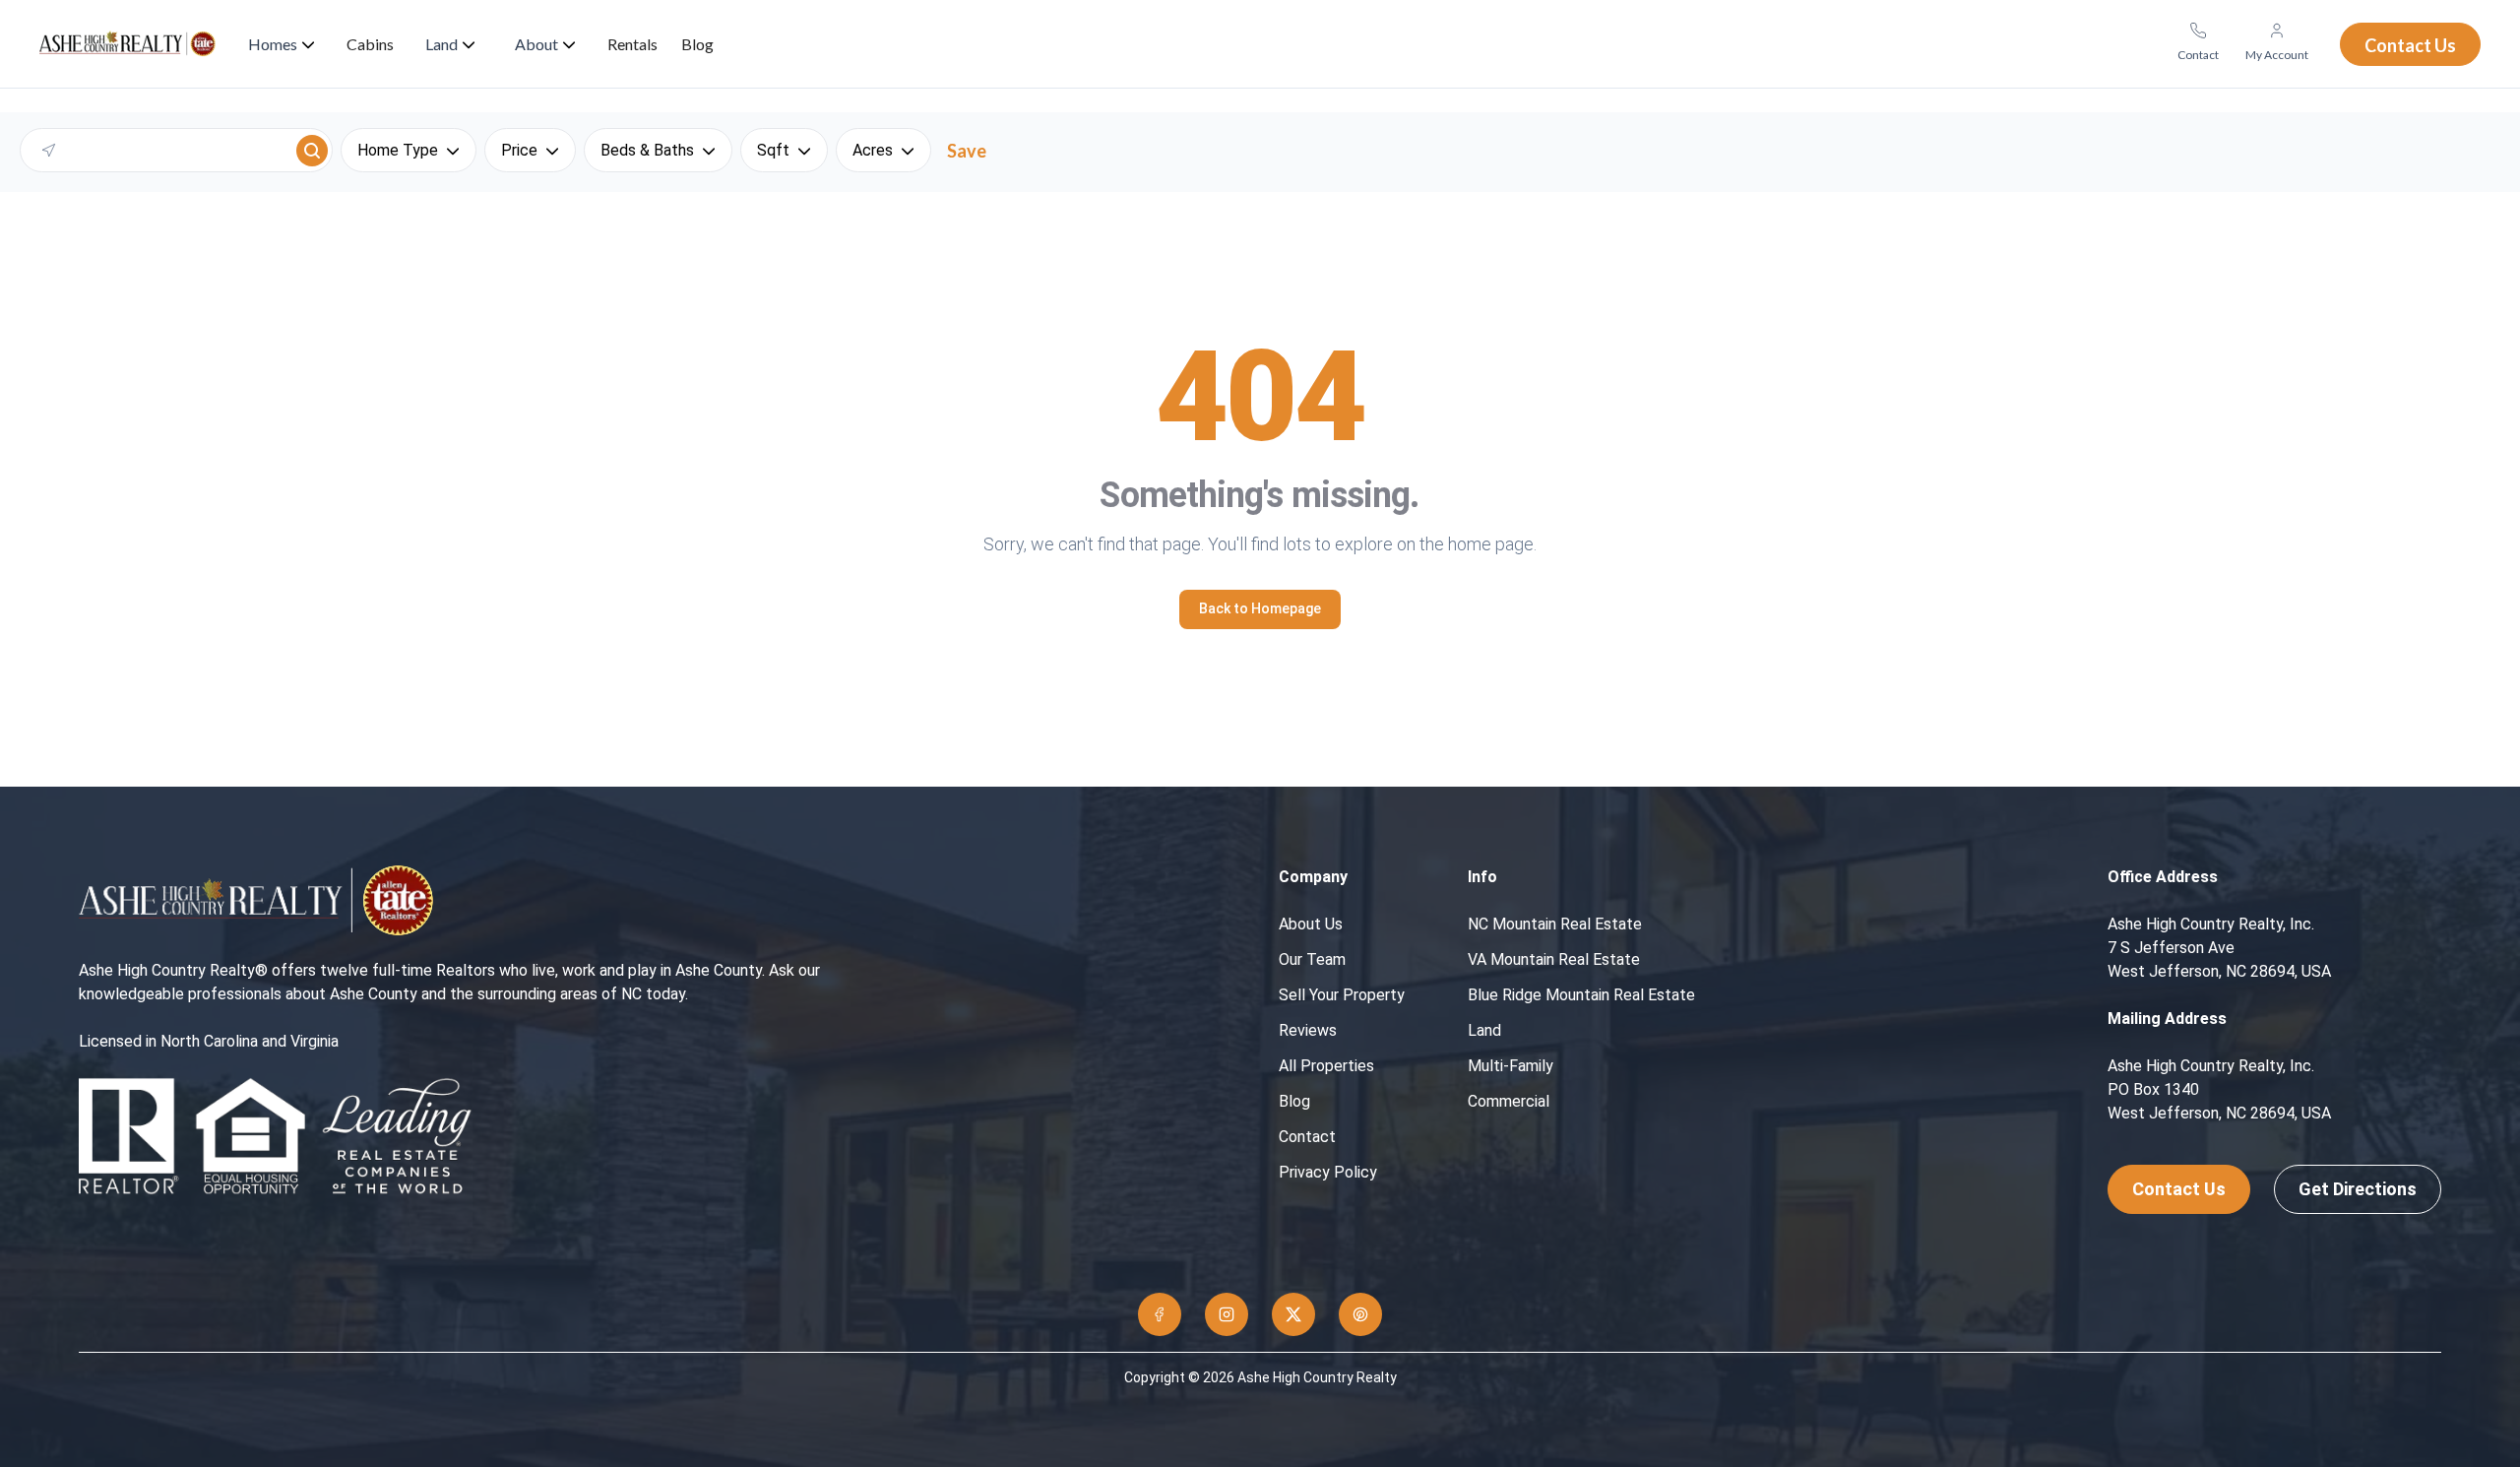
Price (519, 150)
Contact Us (2179, 1189)
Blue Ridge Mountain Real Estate (1581, 995)
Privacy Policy (1328, 1172)
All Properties (1326, 1066)
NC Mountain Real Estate (1555, 924)
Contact (1307, 1137)
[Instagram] (1227, 1314)
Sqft (773, 150)
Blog (1294, 1101)
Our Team (1312, 959)
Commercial (1509, 1101)
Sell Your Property (1342, 995)
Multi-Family (1511, 1066)
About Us (1311, 924)
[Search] (312, 151)
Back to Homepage (1260, 608)
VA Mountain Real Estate (1554, 959)
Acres (873, 150)
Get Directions (2358, 1189)
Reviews (1308, 1030)
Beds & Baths (647, 150)
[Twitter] (1293, 1314)
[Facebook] (1160, 1314)
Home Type (398, 150)
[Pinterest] (1360, 1314)
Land (1484, 1030)
